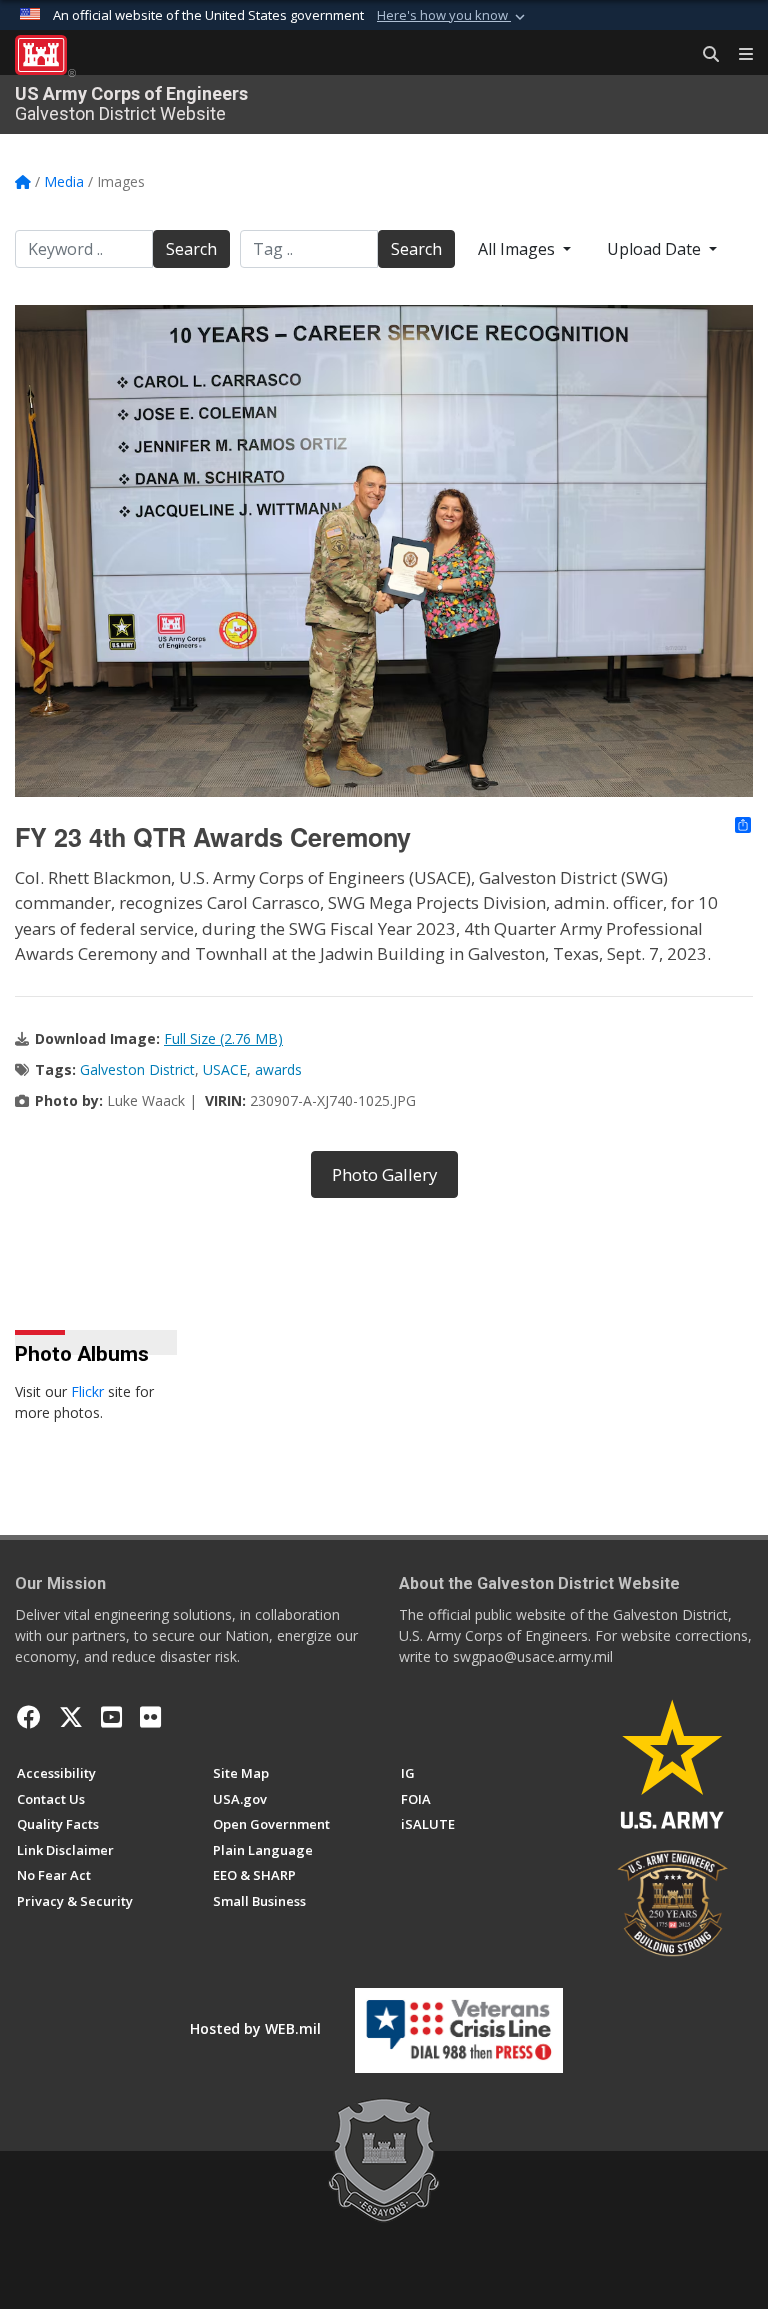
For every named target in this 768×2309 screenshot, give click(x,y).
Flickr (87, 1391)
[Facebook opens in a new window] (29, 1717)
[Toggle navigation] (738, 55)
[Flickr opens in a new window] (150, 1717)
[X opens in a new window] (71, 1717)
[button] (453, 16)
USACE (225, 1069)
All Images (518, 249)
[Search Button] (704, 55)
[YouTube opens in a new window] (111, 1717)
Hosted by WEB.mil (255, 2028)
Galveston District (137, 1069)
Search (191, 249)
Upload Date (656, 249)
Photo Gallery (384, 1174)
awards (278, 1069)
